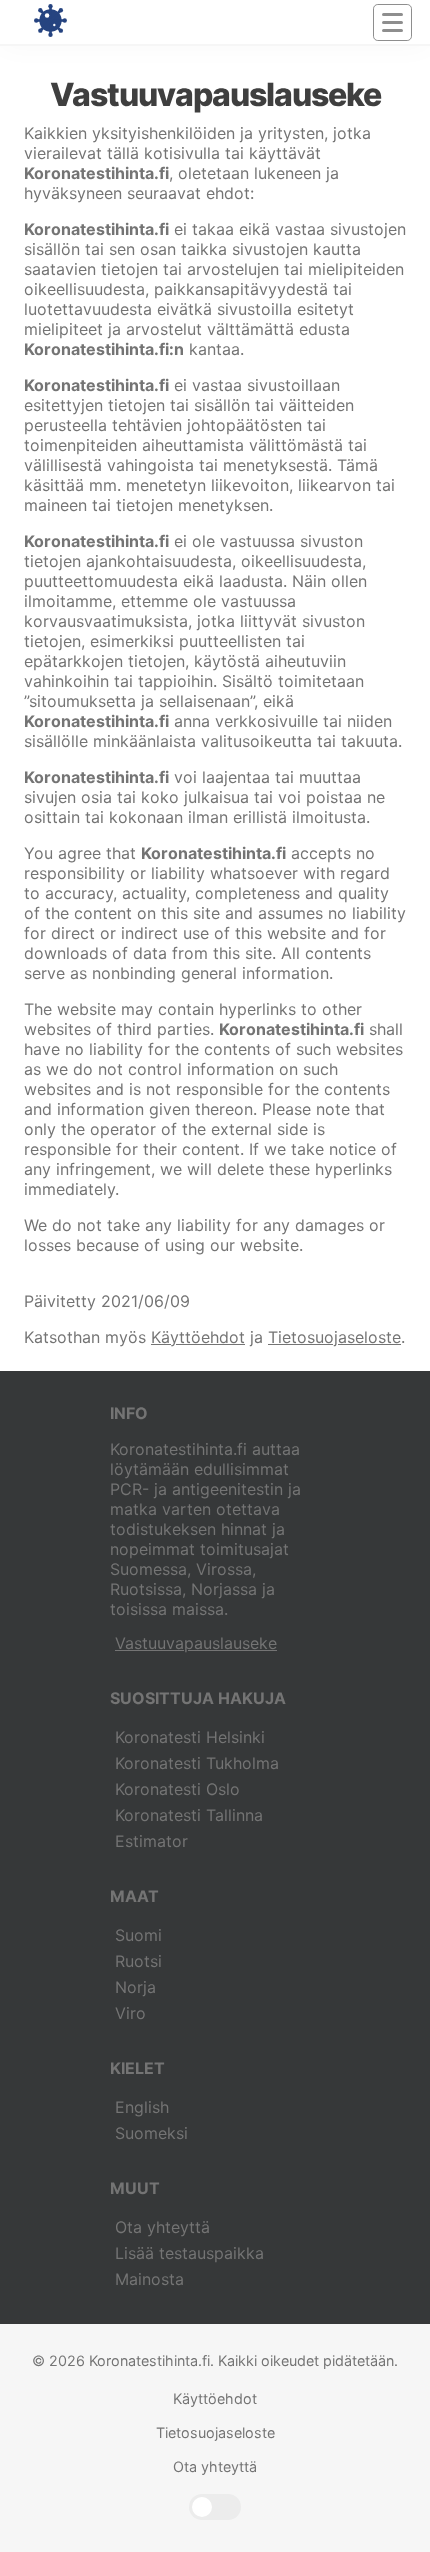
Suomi (138, 1935)
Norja (135, 1987)
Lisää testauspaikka (189, 2253)
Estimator (151, 1841)
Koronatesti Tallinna (189, 1815)
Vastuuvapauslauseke (196, 1643)
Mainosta (149, 2279)
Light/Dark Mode (215, 2507)
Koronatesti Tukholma (197, 1763)
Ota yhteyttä (162, 2227)
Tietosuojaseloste (334, 1337)
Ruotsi (138, 1961)
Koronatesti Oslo (177, 1789)
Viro (130, 2013)
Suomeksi (151, 2133)
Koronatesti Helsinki (190, 1737)
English (142, 2107)
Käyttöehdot (198, 1337)
